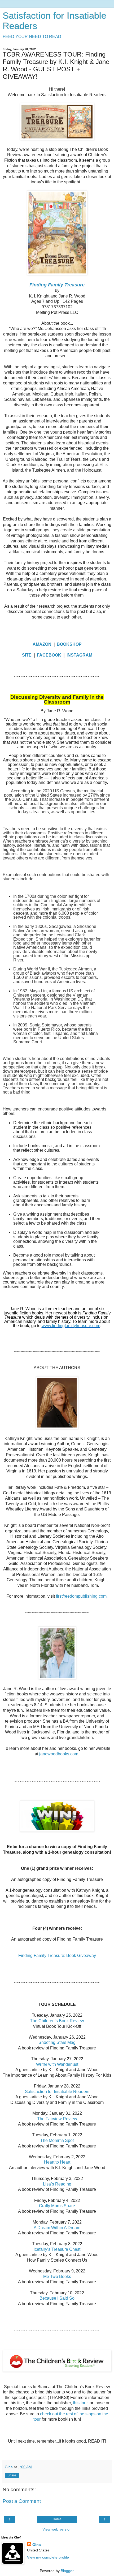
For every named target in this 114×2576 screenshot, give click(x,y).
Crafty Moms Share (57, 2206)
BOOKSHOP (69, 644)
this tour (80, 2403)
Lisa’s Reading (57, 2184)
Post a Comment (22, 2501)
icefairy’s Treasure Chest (57, 2249)
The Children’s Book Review (57, 2021)
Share (12, 2475)
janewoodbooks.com (58, 1754)
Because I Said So (57, 2298)
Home (57, 2519)
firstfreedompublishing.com (81, 1596)
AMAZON (42, 644)
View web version (57, 2529)
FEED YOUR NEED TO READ (32, 37)
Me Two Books (57, 2277)
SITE (27, 655)
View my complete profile (48, 2557)
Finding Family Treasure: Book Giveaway (57, 1956)
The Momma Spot (57, 2140)
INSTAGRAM (79, 655)
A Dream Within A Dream (57, 2228)
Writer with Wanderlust (57, 2064)
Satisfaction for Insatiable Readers (57, 2092)
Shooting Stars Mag (57, 2042)
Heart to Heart (57, 2162)
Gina (37, 2545)
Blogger (67, 2571)
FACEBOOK (49, 655)
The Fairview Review (57, 2119)
